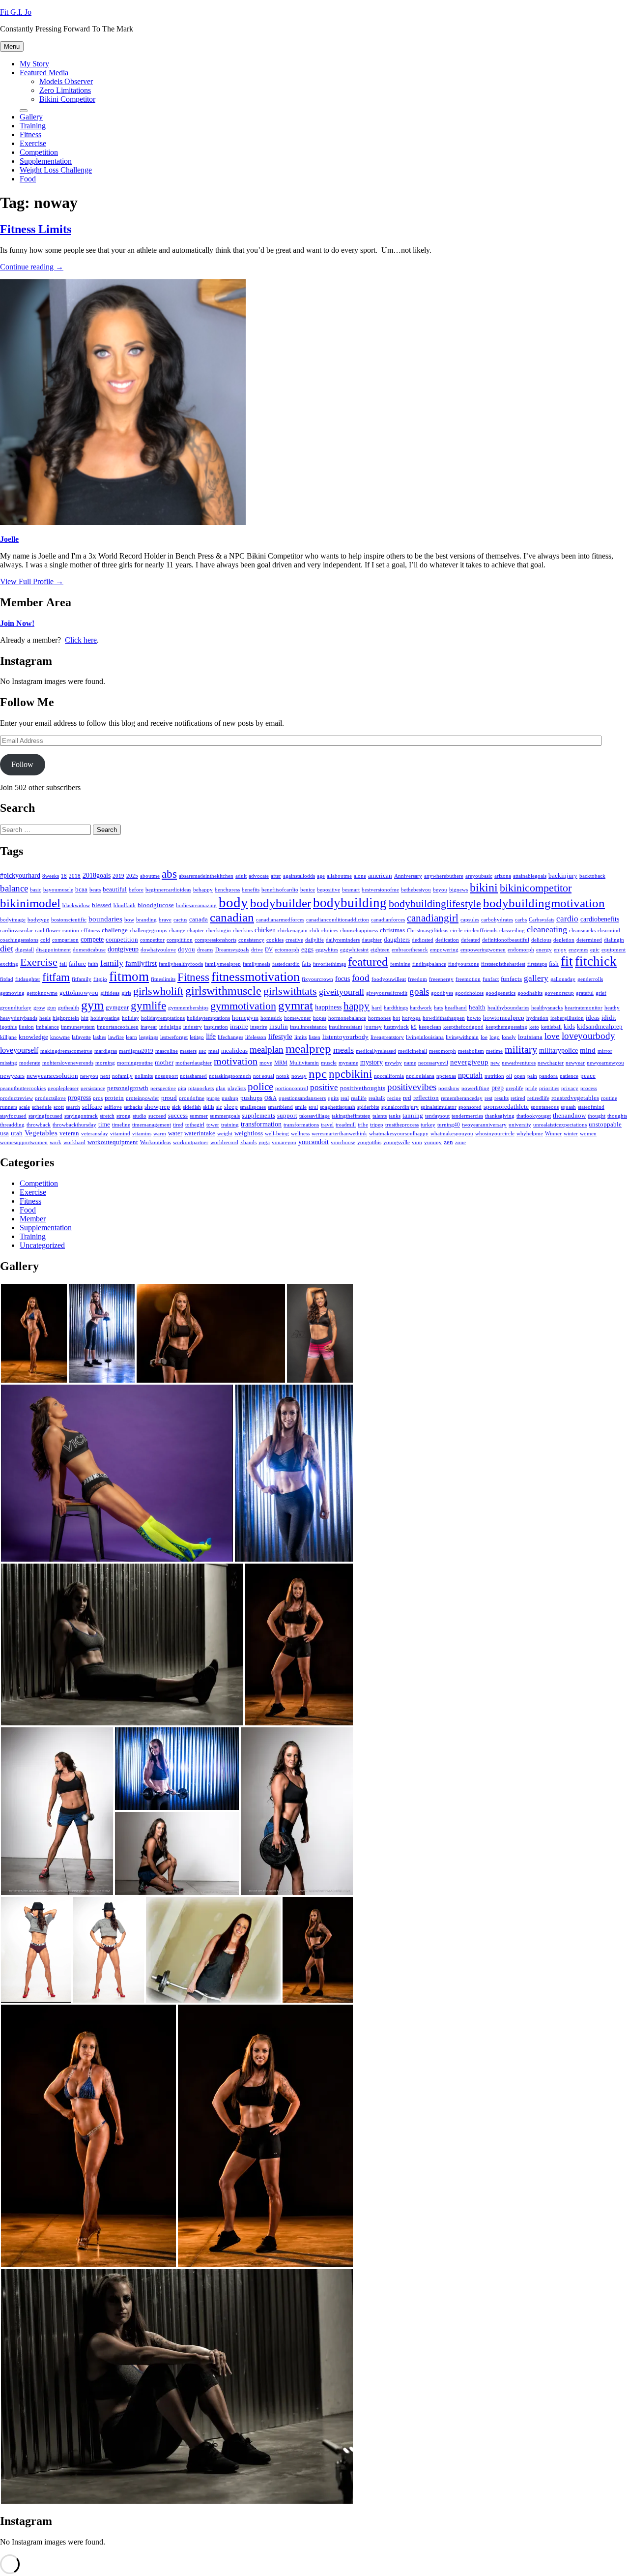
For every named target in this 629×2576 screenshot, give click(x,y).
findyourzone (464, 964)
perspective (163, 1088)
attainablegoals (530, 876)
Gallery (31, 117)
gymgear (117, 1007)
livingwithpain (462, 1037)
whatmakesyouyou (452, 1134)
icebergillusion (567, 1018)
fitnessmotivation (256, 977)
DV (269, 950)
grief (601, 993)
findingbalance (429, 964)
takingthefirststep (351, 1116)
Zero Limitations (65, 90)
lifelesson (256, 1037)
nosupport (166, 1076)
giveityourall (342, 992)
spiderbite (368, 1107)
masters (188, 1051)
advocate (259, 876)
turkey (428, 1125)
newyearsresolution (52, 1076)
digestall (25, 950)
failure (77, 964)
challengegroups (148, 931)
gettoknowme (42, 993)
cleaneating (547, 929)
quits (333, 1098)
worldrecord (224, 1142)
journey (373, 1027)
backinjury (563, 876)
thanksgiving (500, 1116)
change (177, 931)
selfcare (92, 1107)
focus (343, 979)
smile (301, 1107)
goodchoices (469, 993)
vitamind (120, 1134)
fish (554, 964)
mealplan (267, 1050)
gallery (536, 978)
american (380, 876)
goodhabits (530, 993)
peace (588, 1076)
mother (164, 1063)
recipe (394, 1098)
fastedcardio (286, 964)
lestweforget (174, 1037)
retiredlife (538, 1098)
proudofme (192, 1098)
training (230, 1125)
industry (193, 1027)
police (260, 1087)
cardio (567, 919)
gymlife (148, 1006)
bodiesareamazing (196, 905)
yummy (433, 1142)
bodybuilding (350, 903)
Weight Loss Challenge (56, 170)
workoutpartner (191, 1142)
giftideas (110, 993)
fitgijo (100, 979)
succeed (157, 1116)
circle (456, 931)
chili (314, 931)
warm (160, 1134)
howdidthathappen (444, 1018)
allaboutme (339, 876)
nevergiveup (469, 1062)
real (345, 1098)
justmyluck (396, 1027)
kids (569, 1027)
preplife (515, 1088)
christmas (392, 930)
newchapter (551, 1063)
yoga (264, 1142)
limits (300, 1037)
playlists (237, 1088)
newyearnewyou (605, 1063)
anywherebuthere (444, 876)
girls (126, 993)
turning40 (449, 1125)
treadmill (346, 1125)
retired (518, 1098)
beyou (440, 890)
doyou (186, 949)
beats (95, 890)
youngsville (397, 1142)
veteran (69, 1133)
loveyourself (19, 1050)
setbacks (133, 1107)
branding (146, 920)
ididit (609, 1018)
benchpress (227, 890)
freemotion (468, 979)
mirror (605, 1051)
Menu (12, 46)
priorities (549, 1088)
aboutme (150, 876)
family (112, 963)
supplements (258, 1116)
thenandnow (569, 1116)
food (361, 978)
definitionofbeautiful (506, 940)
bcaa (81, 889)
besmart (351, 890)
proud (169, 1098)
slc (219, 1107)
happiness (328, 1007)
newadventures (519, 1063)
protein (114, 1098)
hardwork (421, 1008)
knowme (60, 1037)
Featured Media (44, 73)
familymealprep (223, 964)
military (521, 1049)
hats (438, 1008)
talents (380, 1116)
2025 (132, 876)
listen (314, 1037)
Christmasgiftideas (428, 931)
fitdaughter (28, 979)
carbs (521, 920)
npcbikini (350, 1074)
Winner (553, 1134)
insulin (279, 1027)
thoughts (617, 1116)
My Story (34, 64)
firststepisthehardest (503, 964)
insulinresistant (345, 1027)
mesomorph (443, 1051)
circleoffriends (481, 931)
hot (396, 1018)
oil (509, 1076)
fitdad (7, 979)
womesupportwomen (24, 1142)
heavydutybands (19, 1018)
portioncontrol (292, 1088)
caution (71, 931)
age (321, 876)
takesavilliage (314, 1116)
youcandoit (314, 1142)
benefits (251, 890)
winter (571, 1134)
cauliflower (48, 931)
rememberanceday (462, 1098)
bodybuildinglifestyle (435, 904)
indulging (170, 1027)
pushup (230, 1098)
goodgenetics (500, 993)
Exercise (33, 143)
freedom (417, 979)
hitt (85, 1018)
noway (299, 1076)
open (520, 1076)
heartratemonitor (584, 1008)
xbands (248, 1142)
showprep (157, 1107)
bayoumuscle (58, 890)
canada (199, 919)
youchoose (343, 1142)
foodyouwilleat (389, 979)
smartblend (280, 1107)
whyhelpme (530, 1134)
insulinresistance (308, 1027)
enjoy (560, 950)
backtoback (592, 876)
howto (474, 1018)
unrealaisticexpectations (560, 1125)
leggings (149, 1037)
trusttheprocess (402, 1125)
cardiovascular (16, 931)
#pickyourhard (20, 875)
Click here (81, 640)
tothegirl (195, 1125)
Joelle (9, 539)
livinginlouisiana (425, 1037)
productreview (16, 1098)
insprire (259, 1027)
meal (214, 1051)
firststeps (537, 964)
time (104, 1125)
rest (488, 1098)
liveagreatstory (387, 1037)
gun (52, 1008)
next (105, 1076)
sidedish (192, 1107)
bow (129, 920)
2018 (75, 876)
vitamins (142, 1134)
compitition (180, 940)
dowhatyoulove (158, 950)
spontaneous (545, 1107)
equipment (614, 950)
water (175, 1133)
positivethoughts (363, 1088)
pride (531, 1088)
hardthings (396, 1008)
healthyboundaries (508, 1008)
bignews (458, 890)
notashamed (193, 1076)
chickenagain (293, 931)
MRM (281, 1063)
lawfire (116, 1037)
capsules (470, 920)
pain (532, 1076)
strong (124, 1116)
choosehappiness (359, 931)
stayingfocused (45, 1116)
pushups (251, 1098)
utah (17, 1133)
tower (213, 1125)
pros (98, 1098)
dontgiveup (123, 949)
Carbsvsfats (542, 920)
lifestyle (280, 1036)
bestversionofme (380, 890)
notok (283, 1076)
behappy (203, 890)
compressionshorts (215, 940)
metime (494, 1051)
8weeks (51, 876)
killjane (8, 1037)
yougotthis (369, 1142)
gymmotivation (243, 1006)
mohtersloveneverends (68, 1063)
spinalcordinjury (400, 1107)
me (202, 1051)
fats (306, 964)
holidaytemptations (208, 1018)
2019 (118, 876)
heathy (612, 1008)
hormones (379, 1018)
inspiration (216, 1027)
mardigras (106, 1051)
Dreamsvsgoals (232, 950)
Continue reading (32, 267)
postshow (449, 1088)
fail (63, 964)
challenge (115, 930)
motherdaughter (194, 1063)
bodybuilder (281, 903)
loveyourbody (588, 1036)
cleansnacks (582, 931)
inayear (149, 1027)
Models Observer (66, 81)
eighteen (380, 950)
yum (417, 1142)
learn (131, 1037)
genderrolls (590, 979)
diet (7, 948)
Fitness (30, 134)
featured (368, 962)
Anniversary (408, 876)
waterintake (200, 1133)
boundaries (105, 919)
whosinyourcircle (495, 1134)
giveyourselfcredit (387, 993)
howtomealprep (504, 1018)
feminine (400, 964)
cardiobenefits (600, 919)
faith (93, 964)
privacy (570, 1088)
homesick (271, 1018)
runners (9, 1107)
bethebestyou (416, 890)
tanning (413, 1116)
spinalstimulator (439, 1107)
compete (92, 939)
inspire (239, 1027)
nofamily (122, 1076)
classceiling (512, 931)
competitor (152, 940)
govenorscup (559, 993)
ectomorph (287, 950)
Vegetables (41, 1133)
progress (79, 1098)
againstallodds (299, 876)
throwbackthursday (74, 1125)
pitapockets (201, 1088)
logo (495, 1037)
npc (318, 1074)
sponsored (470, 1107)
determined (589, 940)
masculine (167, 1051)
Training (33, 126)
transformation (261, 1124)
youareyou (284, 1142)
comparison (65, 940)
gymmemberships (188, 1008)
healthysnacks (547, 1008)
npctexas (446, 1076)
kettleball (551, 1027)
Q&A (271, 1098)
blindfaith (125, 905)
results (501, 1098)
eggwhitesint (354, 950)
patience (569, 1076)
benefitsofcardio (280, 890)
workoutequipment (113, 1142)
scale (25, 1107)
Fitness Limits (36, 229)
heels (45, 1018)
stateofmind (591, 1107)
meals (343, 1050)
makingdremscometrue (66, 1051)
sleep (231, 1107)
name (410, 1063)
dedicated (423, 940)
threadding (12, 1125)
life (211, 1036)
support (287, 1116)
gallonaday (563, 979)
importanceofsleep (118, 1027)
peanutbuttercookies (23, 1088)
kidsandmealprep (600, 1027)
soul (313, 1107)
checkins (243, 931)
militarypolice (558, 1051)
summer (199, 1116)
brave (165, 920)
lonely (509, 1037)
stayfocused (13, 1116)
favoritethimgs (329, 964)
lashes (100, 1037)
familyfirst (141, 963)
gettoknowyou (79, 993)
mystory (372, 1062)
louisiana (530, 1037)
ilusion (26, 1027)
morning (105, 1063)
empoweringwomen (483, 950)
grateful (585, 993)
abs (169, 874)
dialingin (614, 940)
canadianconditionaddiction (338, 920)
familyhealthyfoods (181, 964)
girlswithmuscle (223, 991)
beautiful (115, 889)
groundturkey (16, 1008)
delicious (541, 940)
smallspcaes (253, 1107)
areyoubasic (479, 876)
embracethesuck (410, 950)
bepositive (329, 890)
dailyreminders (343, 940)
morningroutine (135, 1063)
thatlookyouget (534, 1116)
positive (324, 1087)
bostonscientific (69, 920)
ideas (593, 1018)
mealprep (308, 1048)
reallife (359, 1098)
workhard (74, 1142)
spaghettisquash (338, 1107)
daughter (372, 940)
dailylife (314, 940)
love (552, 1036)
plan (221, 1088)
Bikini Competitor (67, 99)
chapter (196, 931)
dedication (447, 940)
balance (14, 888)
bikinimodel (30, 903)
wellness (300, 1134)
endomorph (521, 950)
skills (209, 1107)
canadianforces (388, 920)
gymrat (296, 1005)
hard (377, 1008)
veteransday (95, 1134)
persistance (93, 1088)
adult (241, 876)
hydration (537, 1018)
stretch (107, 1116)
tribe (363, 1125)
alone (360, 876)
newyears (12, 1076)
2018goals (97, 875)
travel (327, 1125)
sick (176, 1107)
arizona (503, 876)
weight (225, 1134)
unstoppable (605, 1125)
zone (460, 1142)
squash (568, 1107)
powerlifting (475, 1088)
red (407, 1098)
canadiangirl (433, 918)
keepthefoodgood (463, 1027)
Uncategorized (42, 1245)
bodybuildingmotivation (544, 903)
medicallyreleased (376, 1051)
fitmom (129, 977)
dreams (205, 950)
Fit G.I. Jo (16, 12)
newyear (575, 1063)
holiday (130, 1018)
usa (4, 1133)
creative (294, 940)
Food (28, 179)
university (520, 1125)
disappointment (53, 950)
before (136, 890)
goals (419, 992)
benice (308, 890)
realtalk (377, 1098)
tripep (377, 1125)
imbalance (47, 1027)
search (73, 1107)
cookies (275, 940)
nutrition (494, 1076)
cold (45, 940)
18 (64, 876)
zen (448, 1142)
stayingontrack (81, 1116)
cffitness (90, 931)
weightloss (249, 1133)
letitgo (197, 1037)
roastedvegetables (575, 1098)
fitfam (56, 977)
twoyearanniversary (484, 1125)
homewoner (298, 1018)
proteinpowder (143, 1098)
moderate (30, 1063)
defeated (471, 940)
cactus (180, 920)
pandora (548, 1076)
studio (140, 1116)
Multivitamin (304, 1063)
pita (182, 1088)
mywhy (393, 1063)
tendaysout (437, 1116)
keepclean (430, 1027)
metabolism (471, 1051)
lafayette (81, 1037)
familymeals (257, 964)
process (589, 1088)
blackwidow (76, 905)
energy (544, 950)
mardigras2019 (136, 1051)
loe (484, 1037)
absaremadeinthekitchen (206, 876)
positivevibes (412, 1087)
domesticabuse (89, 950)
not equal (264, 1076)
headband (456, 1008)
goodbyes (442, 993)
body (233, 902)
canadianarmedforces (280, 920)
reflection (426, 1098)
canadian (232, 917)
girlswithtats (290, 991)
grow (39, 1008)
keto (534, 1027)
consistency (251, 940)
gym (92, 1005)
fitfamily (82, 979)
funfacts (511, 979)
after (276, 876)
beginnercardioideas (168, 890)
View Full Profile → (32, 581)
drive (257, 950)
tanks (395, 1116)
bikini (484, 887)
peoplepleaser (63, 1088)
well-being (277, 1134)
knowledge (33, 1037)
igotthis (8, 1027)
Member (33, 1219)
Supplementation (46, 161)
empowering (444, 950)
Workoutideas (156, 1142)
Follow (22, 764)
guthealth (69, 1008)
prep (498, 1088)
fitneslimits (163, 979)
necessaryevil (433, 1063)
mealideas (234, 1051)
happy (357, 1006)
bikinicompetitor (536, 888)
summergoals (225, 1116)
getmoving (12, 993)
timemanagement (152, 1125)
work (56, 1142)
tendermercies (467, 1116)
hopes (320, 1018)
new (495, 1063)
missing (9, 1063)
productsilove (50, 1098)
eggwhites (327, 950)
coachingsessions (19, 940)
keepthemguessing (506, 1027)
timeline (121, 1125)
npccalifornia (389, 1076)
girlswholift (158, 991)
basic (36, 890)
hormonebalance (347, 1018)
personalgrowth (128, 1088)
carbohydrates (497, 920)
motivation (236, 1061)
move (266, 1063)
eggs (307, 949)
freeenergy (441, 979)
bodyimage (13, 920)
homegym (245, 1018)
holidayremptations (163, 1018)
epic (595, 950)
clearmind (609, 931)
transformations (301, 1125)
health (477, 1007)
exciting (9, 964)
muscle (329, 1063)
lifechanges (230, 1037)
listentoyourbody (345, 1037)
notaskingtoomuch (230, 1076)
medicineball (413, 1051)
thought (597, 1116)
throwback (39, 1125)
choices (330, 931)
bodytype (38, 920)
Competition (39, 152)
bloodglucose (156, 905)
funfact (491, 979)
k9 (414, 1027)
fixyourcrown (317, 979)
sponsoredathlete (506, 1107)
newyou (89, 1076)
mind (588, 1050)
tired (178, 1125)
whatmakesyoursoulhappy (399, 1134)
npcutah (470, 1075)
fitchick (596, 961)
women (588, 1134)
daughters (397, 940)
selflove (113, 1107)
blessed (102, 905)
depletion (564, 940)
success (178, 1116)
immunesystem (78, 1027)
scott (59, 1107)
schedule (42, 1107)
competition (122, 940)
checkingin (218, 931)
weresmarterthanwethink (339, 1134)
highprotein (66, 1018)
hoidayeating (105, 1018)
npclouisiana (420, 1076)
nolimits (144, 1076)
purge (213, 1098)
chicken (265, 930)
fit (567, 961)
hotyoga (411, 1018)
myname (348, 1063)
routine (609, 1098)
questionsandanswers (302, 1098)
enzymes (578, 950)
